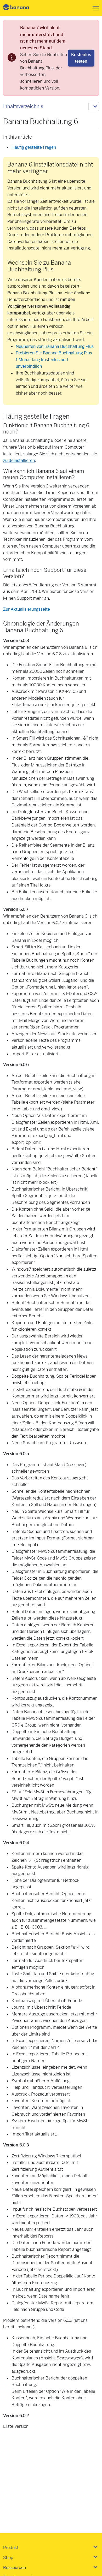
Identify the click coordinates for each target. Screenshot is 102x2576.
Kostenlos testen (81, 58)
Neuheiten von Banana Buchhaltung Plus (55, 346)
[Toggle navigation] (94, 8)
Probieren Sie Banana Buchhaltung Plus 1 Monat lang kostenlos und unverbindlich (54, 360)
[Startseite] (20, 8)
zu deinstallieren (19, 460)
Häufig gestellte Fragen (34, 147)
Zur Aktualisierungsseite (27, 609)
